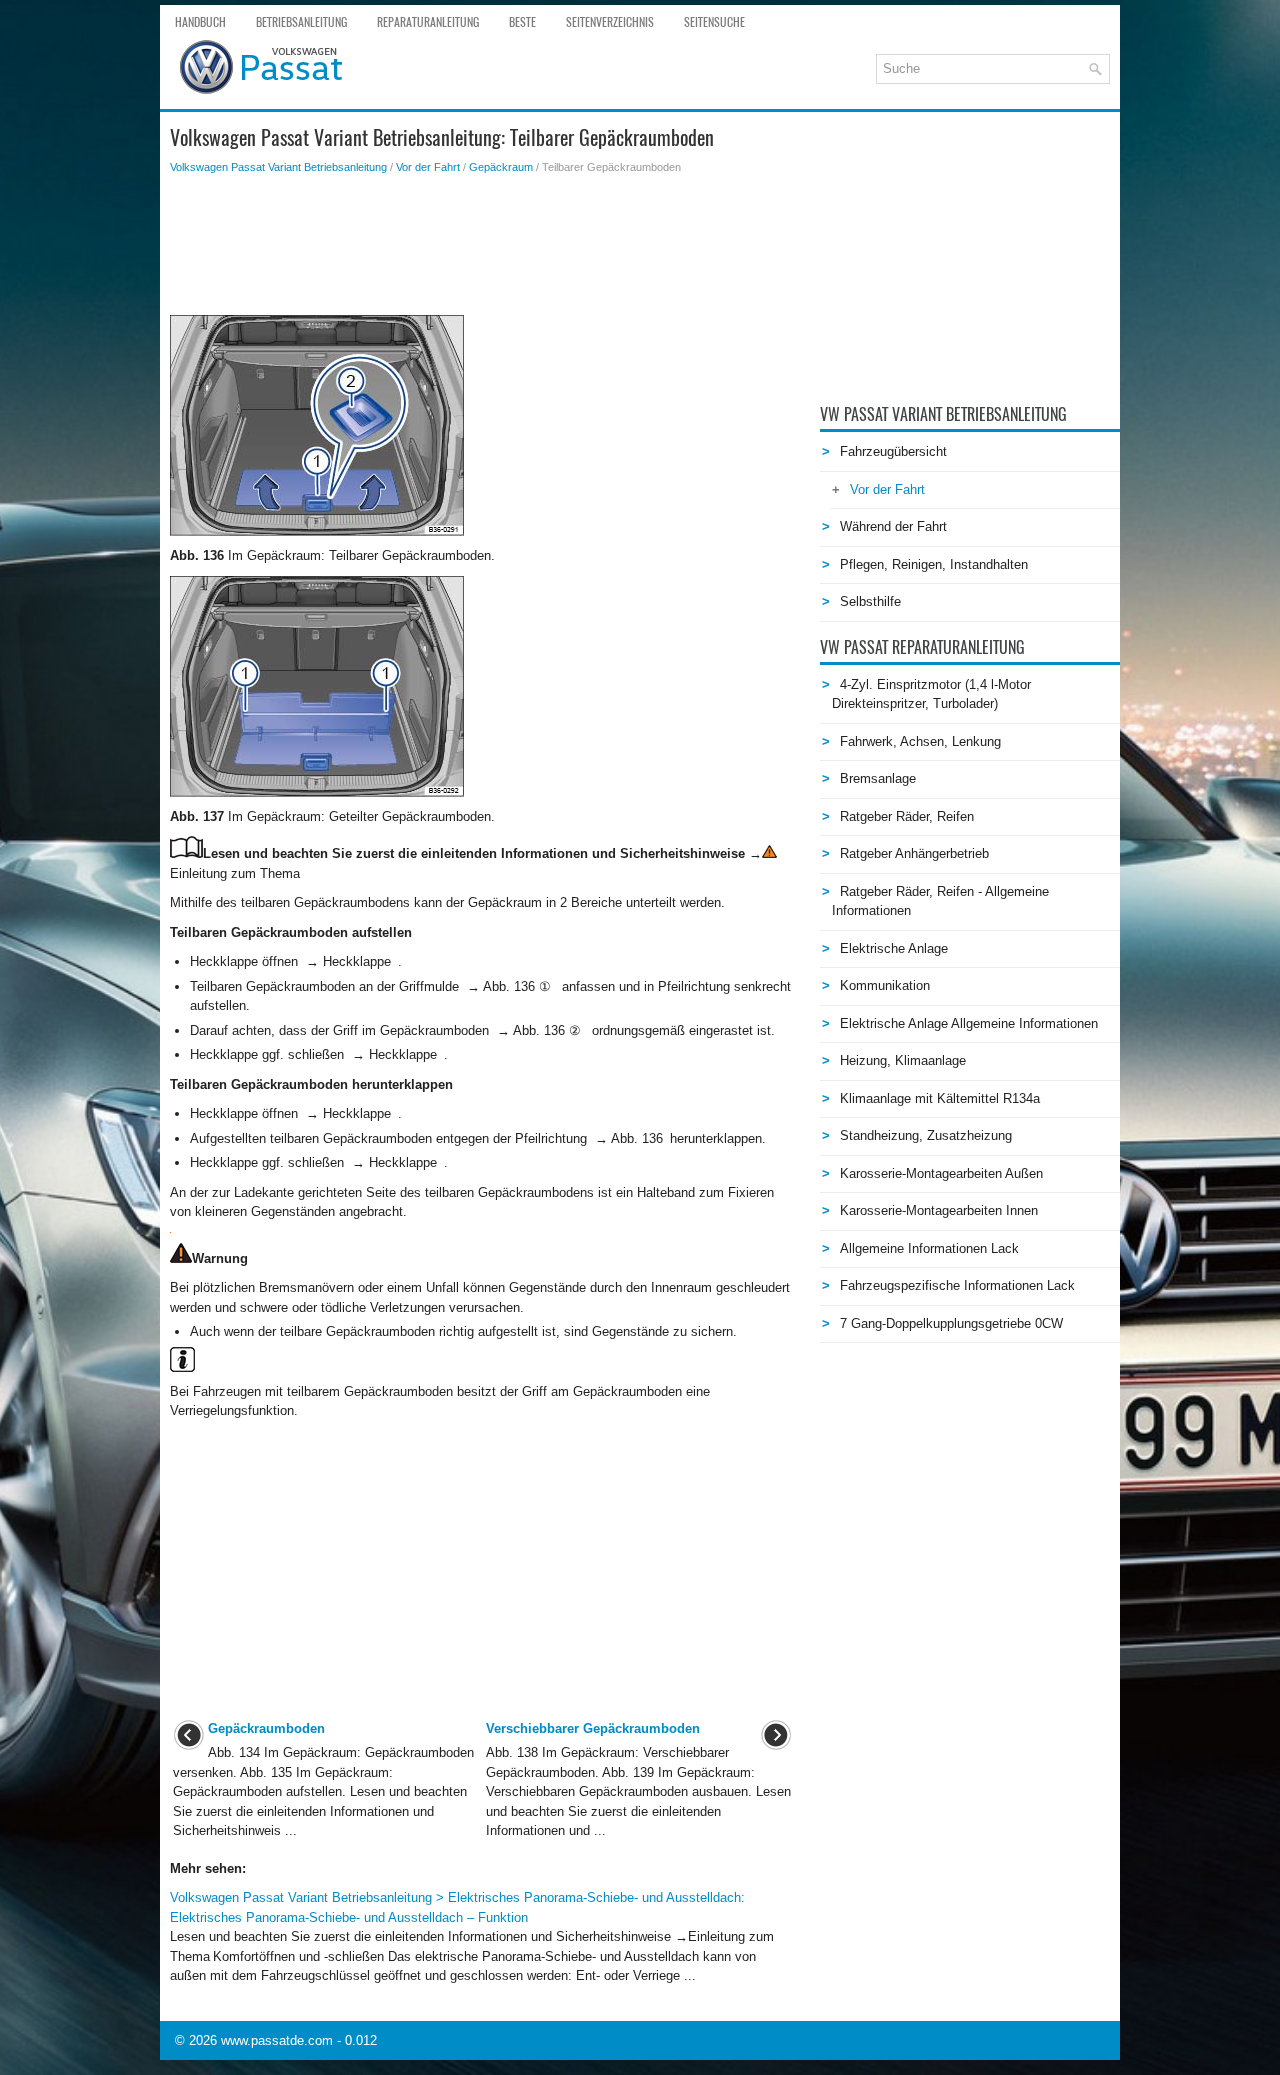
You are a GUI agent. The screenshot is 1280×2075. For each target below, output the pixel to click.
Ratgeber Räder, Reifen (907, 816)
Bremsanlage (878, 778)
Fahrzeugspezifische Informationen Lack (957, 1285)
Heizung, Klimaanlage (903, 1060)
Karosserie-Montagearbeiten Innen (939, 1210)
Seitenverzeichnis (610, 22)
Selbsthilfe (870, 601)
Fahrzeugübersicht (893, 451)
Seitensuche (714, 22)
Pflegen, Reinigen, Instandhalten (934, 564)
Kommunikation (885, 985)
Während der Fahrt (893, 526)
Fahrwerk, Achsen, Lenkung (920, 741)
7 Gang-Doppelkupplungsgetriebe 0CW (951, 1323)
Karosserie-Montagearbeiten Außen (941, 1173)
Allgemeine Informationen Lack (929, 1248)
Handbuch (200, 22)
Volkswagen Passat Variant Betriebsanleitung (278, 167)
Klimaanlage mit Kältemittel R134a (940, 1098)
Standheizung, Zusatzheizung (926, 1135)
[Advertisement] (482, 245)
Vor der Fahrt (428, 167)
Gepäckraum (501, 167)
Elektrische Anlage (894, 948)
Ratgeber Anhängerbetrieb (914, 853)
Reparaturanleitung (428, 22)
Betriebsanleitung (301, 22)
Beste (522, 22)
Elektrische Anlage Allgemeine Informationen (969, 1023)
